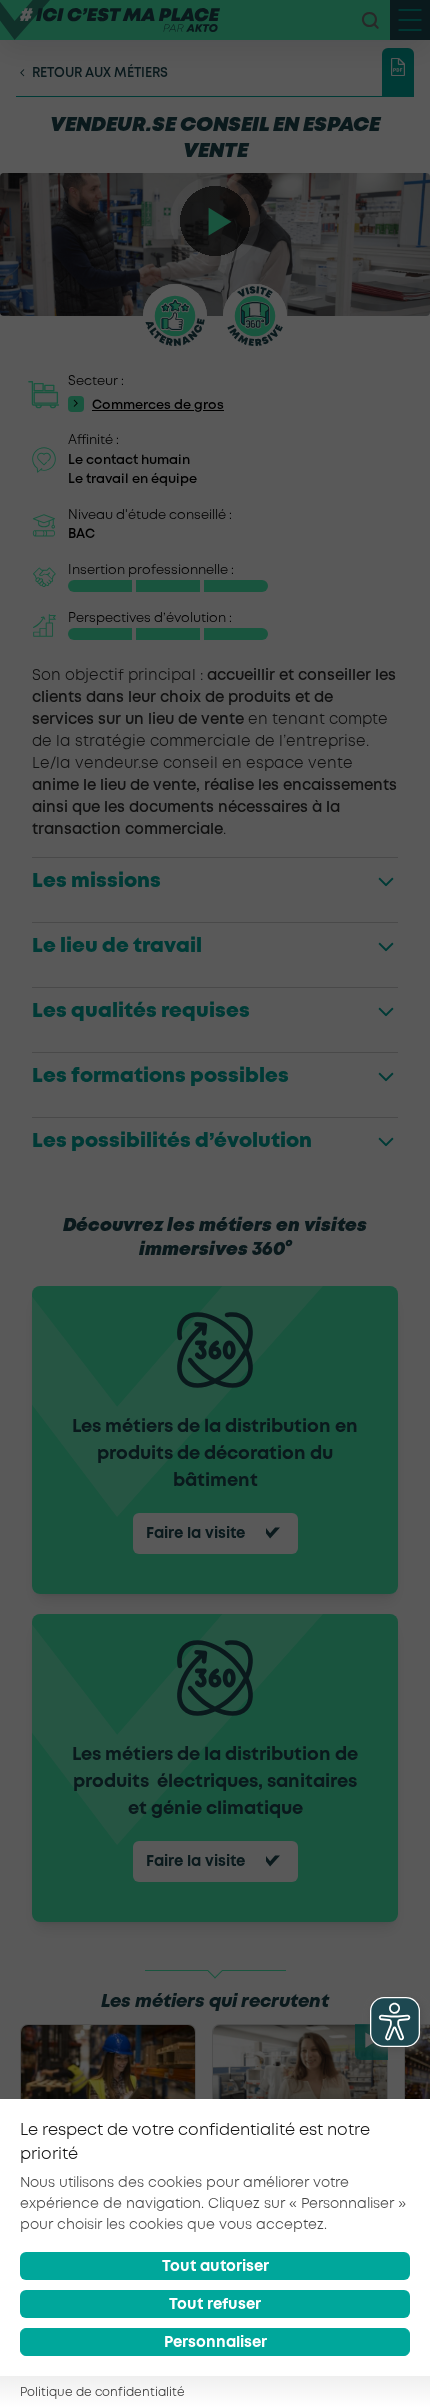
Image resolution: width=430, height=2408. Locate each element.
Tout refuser (215, 2305)
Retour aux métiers (100, 73)
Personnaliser (215, 2343)
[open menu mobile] (410, 20)
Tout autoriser (215, 2267)
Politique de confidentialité (102, 2392)
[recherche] (370, 20)
